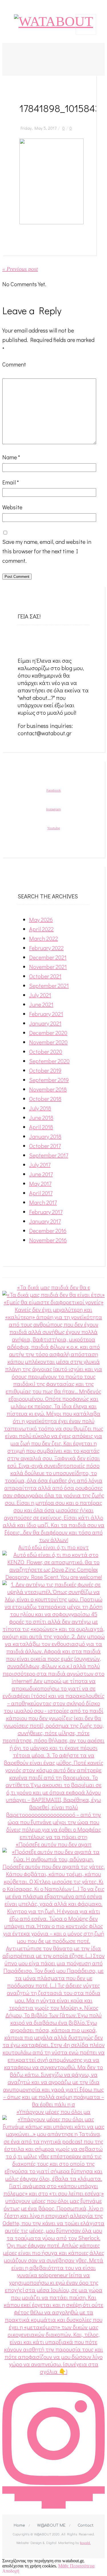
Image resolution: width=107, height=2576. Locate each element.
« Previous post (20, 269)
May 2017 (40, 1183)
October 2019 (45, 1070)
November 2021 (48, 967)
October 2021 (45, 976)
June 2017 (41, 1174)
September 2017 (49, 1155)
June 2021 (41, 1004)
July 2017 (40, 1165)
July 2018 (40, 1108)
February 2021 (46, 1014)
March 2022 (44, 938)
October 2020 (46, 1051)
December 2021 (48, 957)
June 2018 (41, 1117)
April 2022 (41, 929)
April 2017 (41, 1193)
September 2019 (49, 1080)
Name (11, 457)
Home (19, 2525)
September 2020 (49, 1061)
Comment (14, 364)
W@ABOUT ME (51, 2525)
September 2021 (49, 985)
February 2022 (46, 948)
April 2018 (41, 1127)
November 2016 (48, 1240)
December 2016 (48, 1231)
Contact (86, 2525)
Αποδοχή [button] (11, 2571)
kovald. (85, 2542)
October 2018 (45, 1099)
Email (11, 482)
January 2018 (45, 1136)
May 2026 (41, 920)
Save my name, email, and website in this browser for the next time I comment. (47, 551)
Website (12, 507)
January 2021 (45, 1023)
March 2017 (43, 1202)
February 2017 (46, 1212)
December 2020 (48, 1033)
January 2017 (45, 1221)
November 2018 (48, 1089)
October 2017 (45, 1146)
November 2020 (48, 1042)
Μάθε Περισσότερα (76, 2566)
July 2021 (40, 995)
